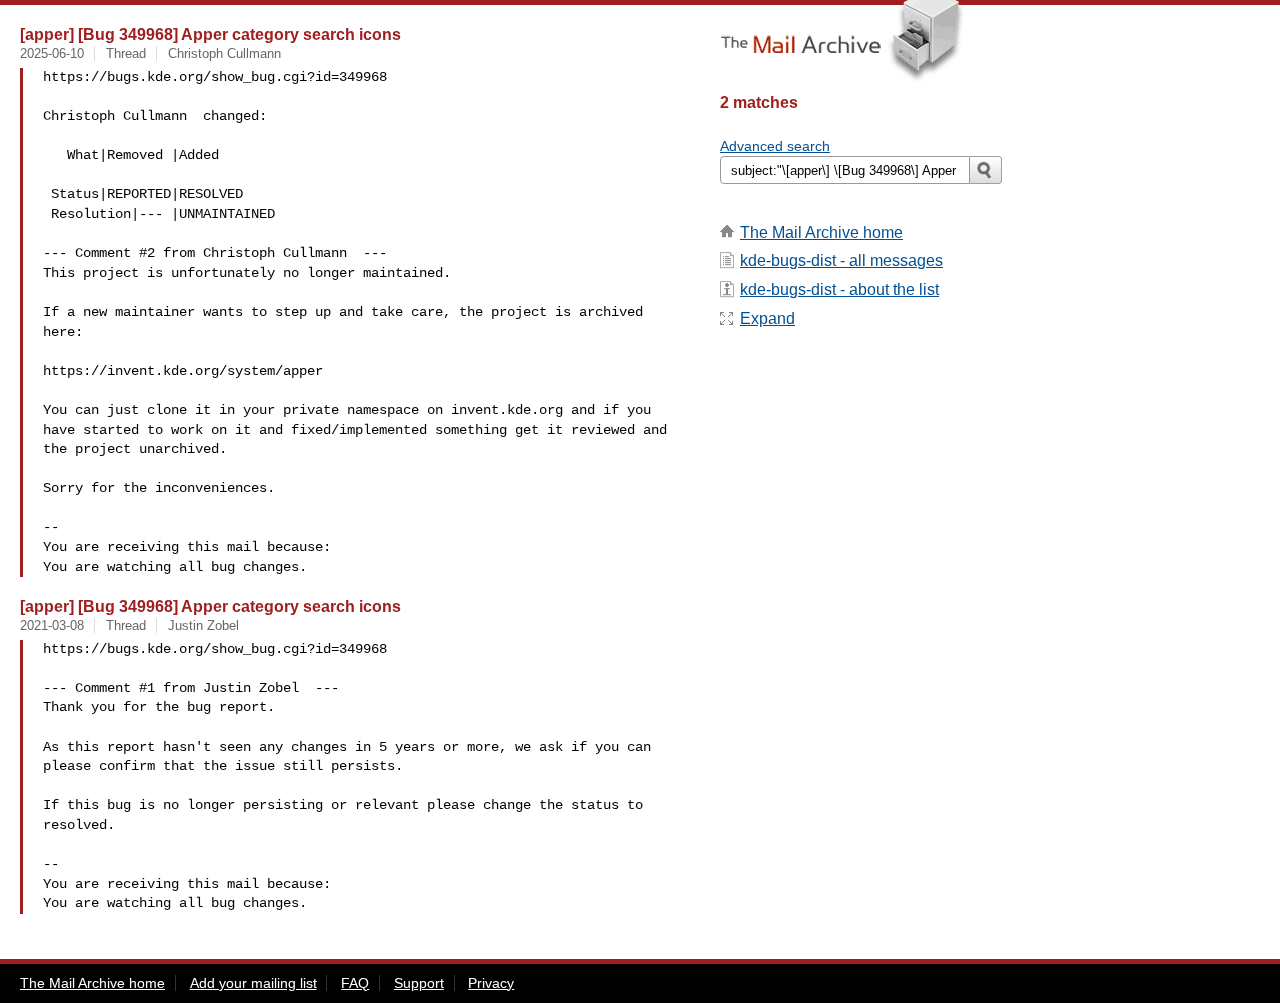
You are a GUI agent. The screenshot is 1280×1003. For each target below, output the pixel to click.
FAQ (355, 983)
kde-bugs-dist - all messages (841, 260)
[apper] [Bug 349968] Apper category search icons (210, 34)
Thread (126, 53)
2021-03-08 (52, 625)
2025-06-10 (52, 53)
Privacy (491, 983)
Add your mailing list (253, 983)
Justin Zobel (203, 625)
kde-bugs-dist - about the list (839, 289)
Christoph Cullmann (224, 53)
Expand (767, 318)
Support (419, 983)
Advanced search (775, 146)
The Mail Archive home (821, 232)
